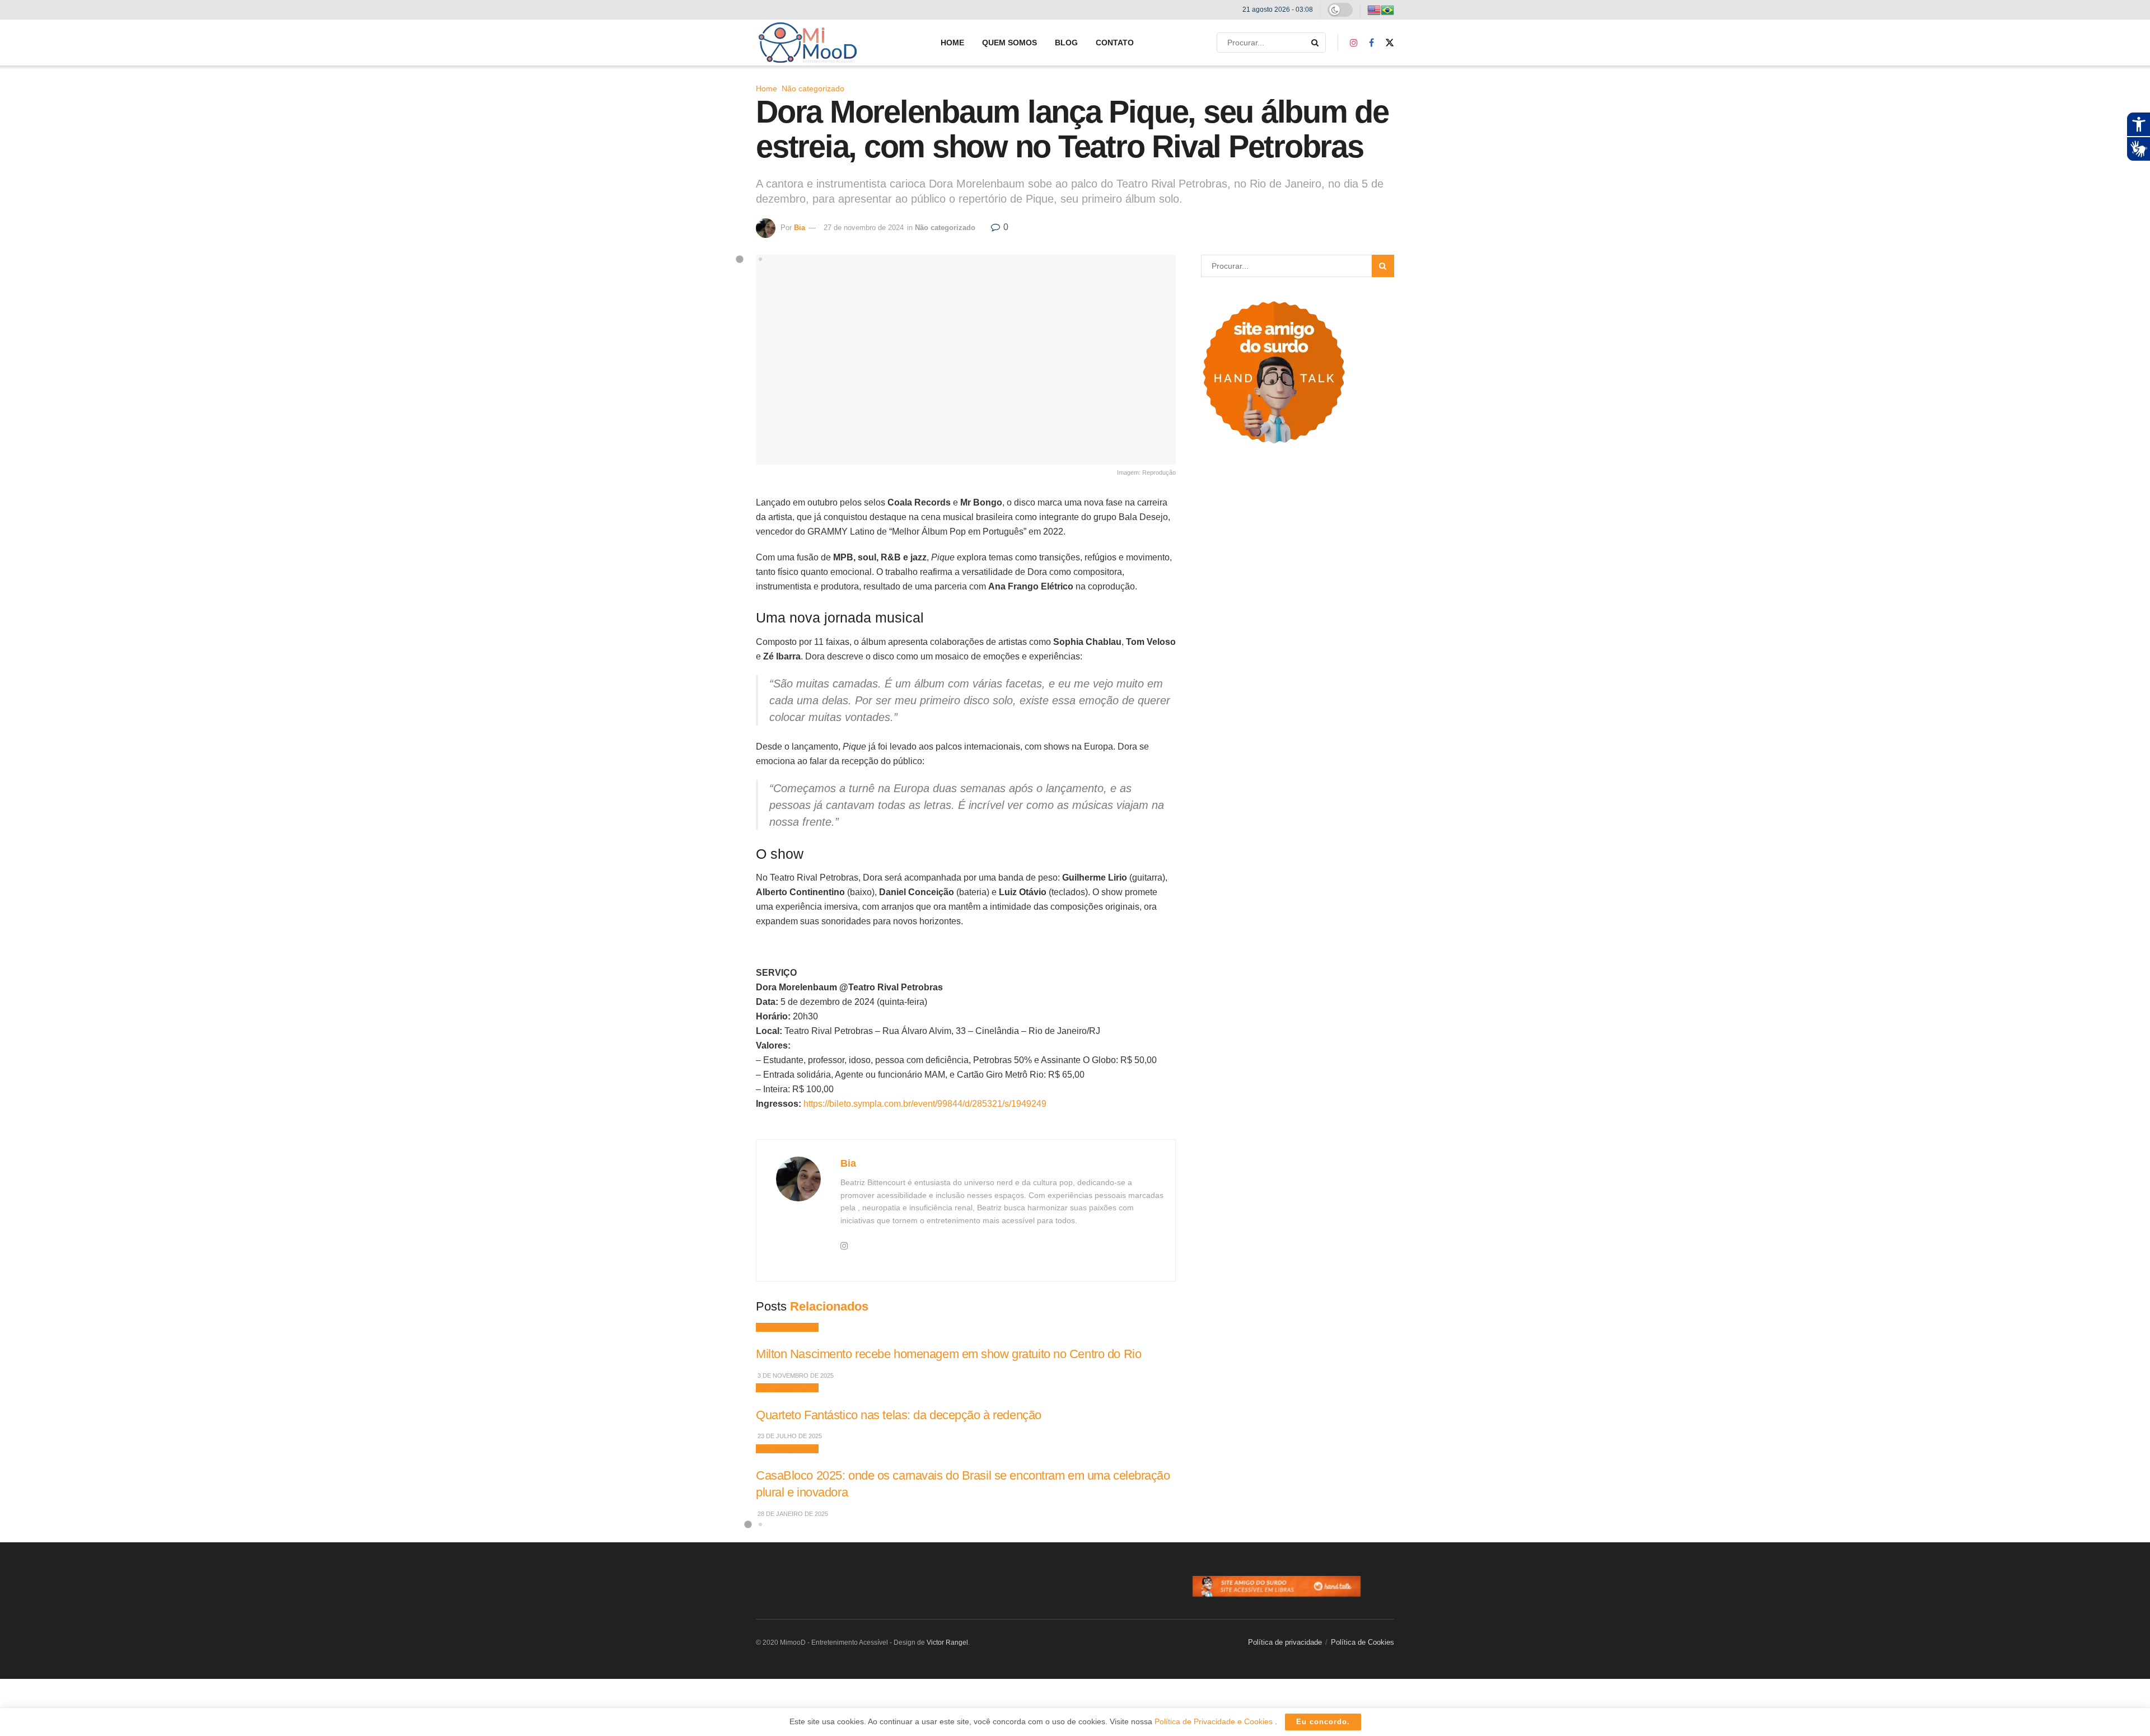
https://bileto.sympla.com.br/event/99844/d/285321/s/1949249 (925, 1104)
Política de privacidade (1285, 1642)
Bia (800, 228)
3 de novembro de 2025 (795, 1375)
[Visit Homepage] (808, 43)
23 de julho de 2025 (789, 1436)
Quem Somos (1009, 43)
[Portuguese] (1387, 10)
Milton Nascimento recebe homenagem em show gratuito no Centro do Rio (948, 1354)
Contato (1115, 43)
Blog (1066, 43)
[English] (1374, 10)
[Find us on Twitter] (1390, 43)
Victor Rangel (947, 1643)
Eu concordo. (1323, 1722)
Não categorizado (813, 88)
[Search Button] (1316, 43)
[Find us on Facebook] (1371, 43)
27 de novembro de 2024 (864, 228)
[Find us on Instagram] (1354, 43)
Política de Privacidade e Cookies (1215, 1721)
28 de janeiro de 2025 (792, 1514)
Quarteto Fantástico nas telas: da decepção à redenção (899, 1415)
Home (952, 43)
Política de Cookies (1363, 1642)
